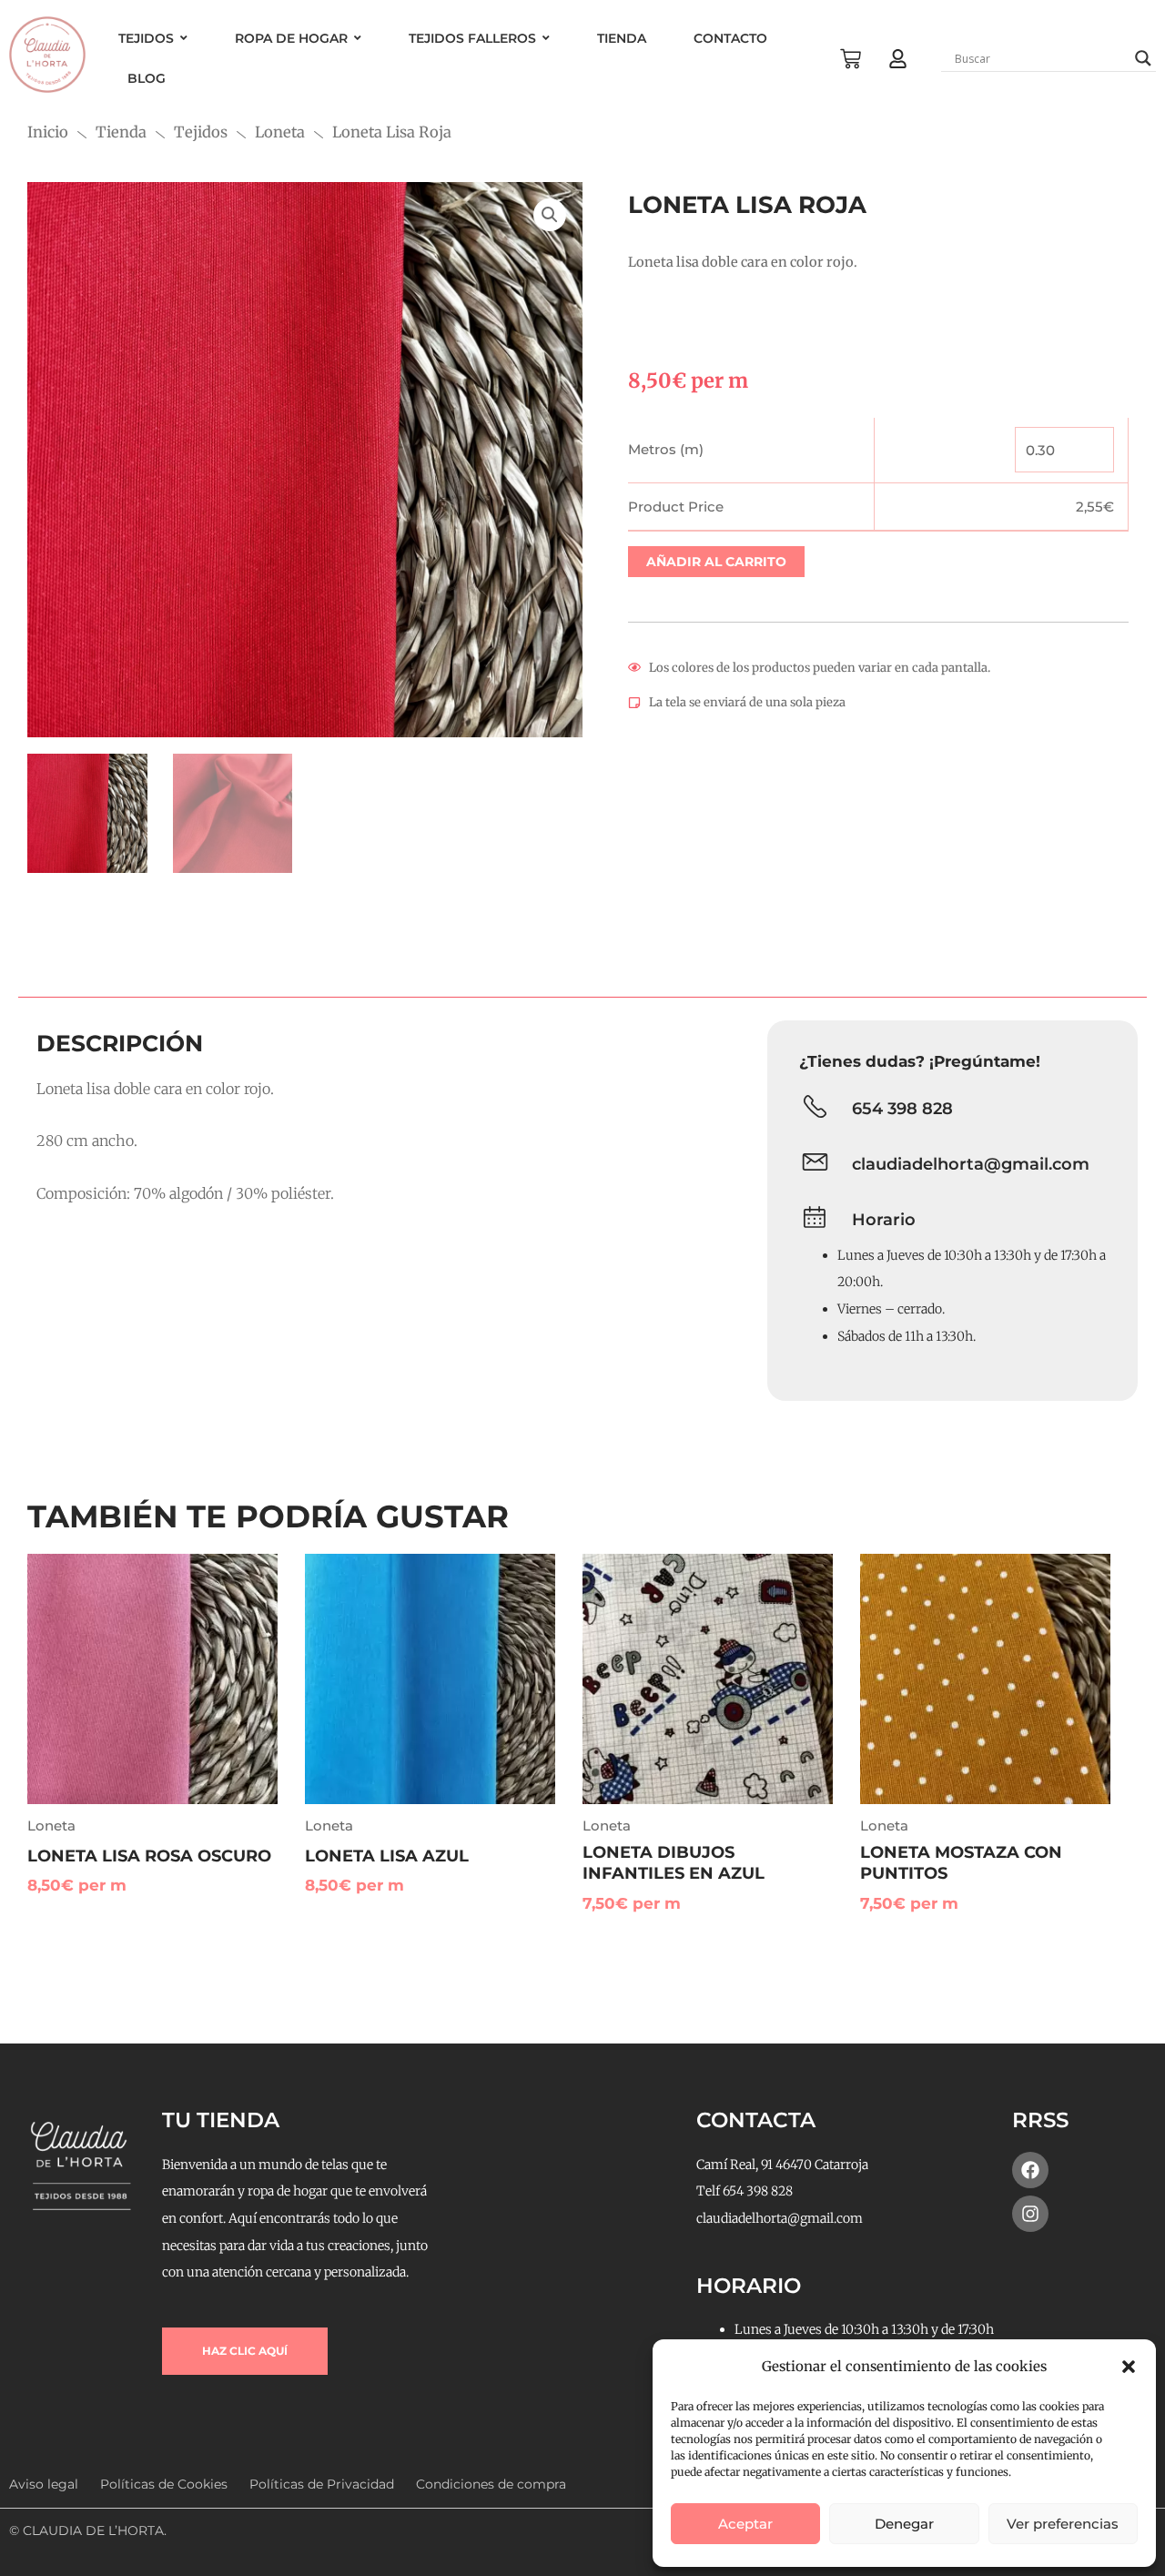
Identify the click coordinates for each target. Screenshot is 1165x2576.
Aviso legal (44, 2484)
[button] (1129, 2367)
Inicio (48, 132)
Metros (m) (666, 449)
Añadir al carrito (716, 562)
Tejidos (201, 132)
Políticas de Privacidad (322, 2484)
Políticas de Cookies (164, 2484)
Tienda (121, 132)
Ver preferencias (1063, 2524)
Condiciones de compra (491, 2484)
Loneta (280, 132)
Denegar (904, 2524)
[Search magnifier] (1143, 58)
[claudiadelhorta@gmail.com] (815, 1165)
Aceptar (745, 2524)
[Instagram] (1030, 2214)
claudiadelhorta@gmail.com (971, 1164)
